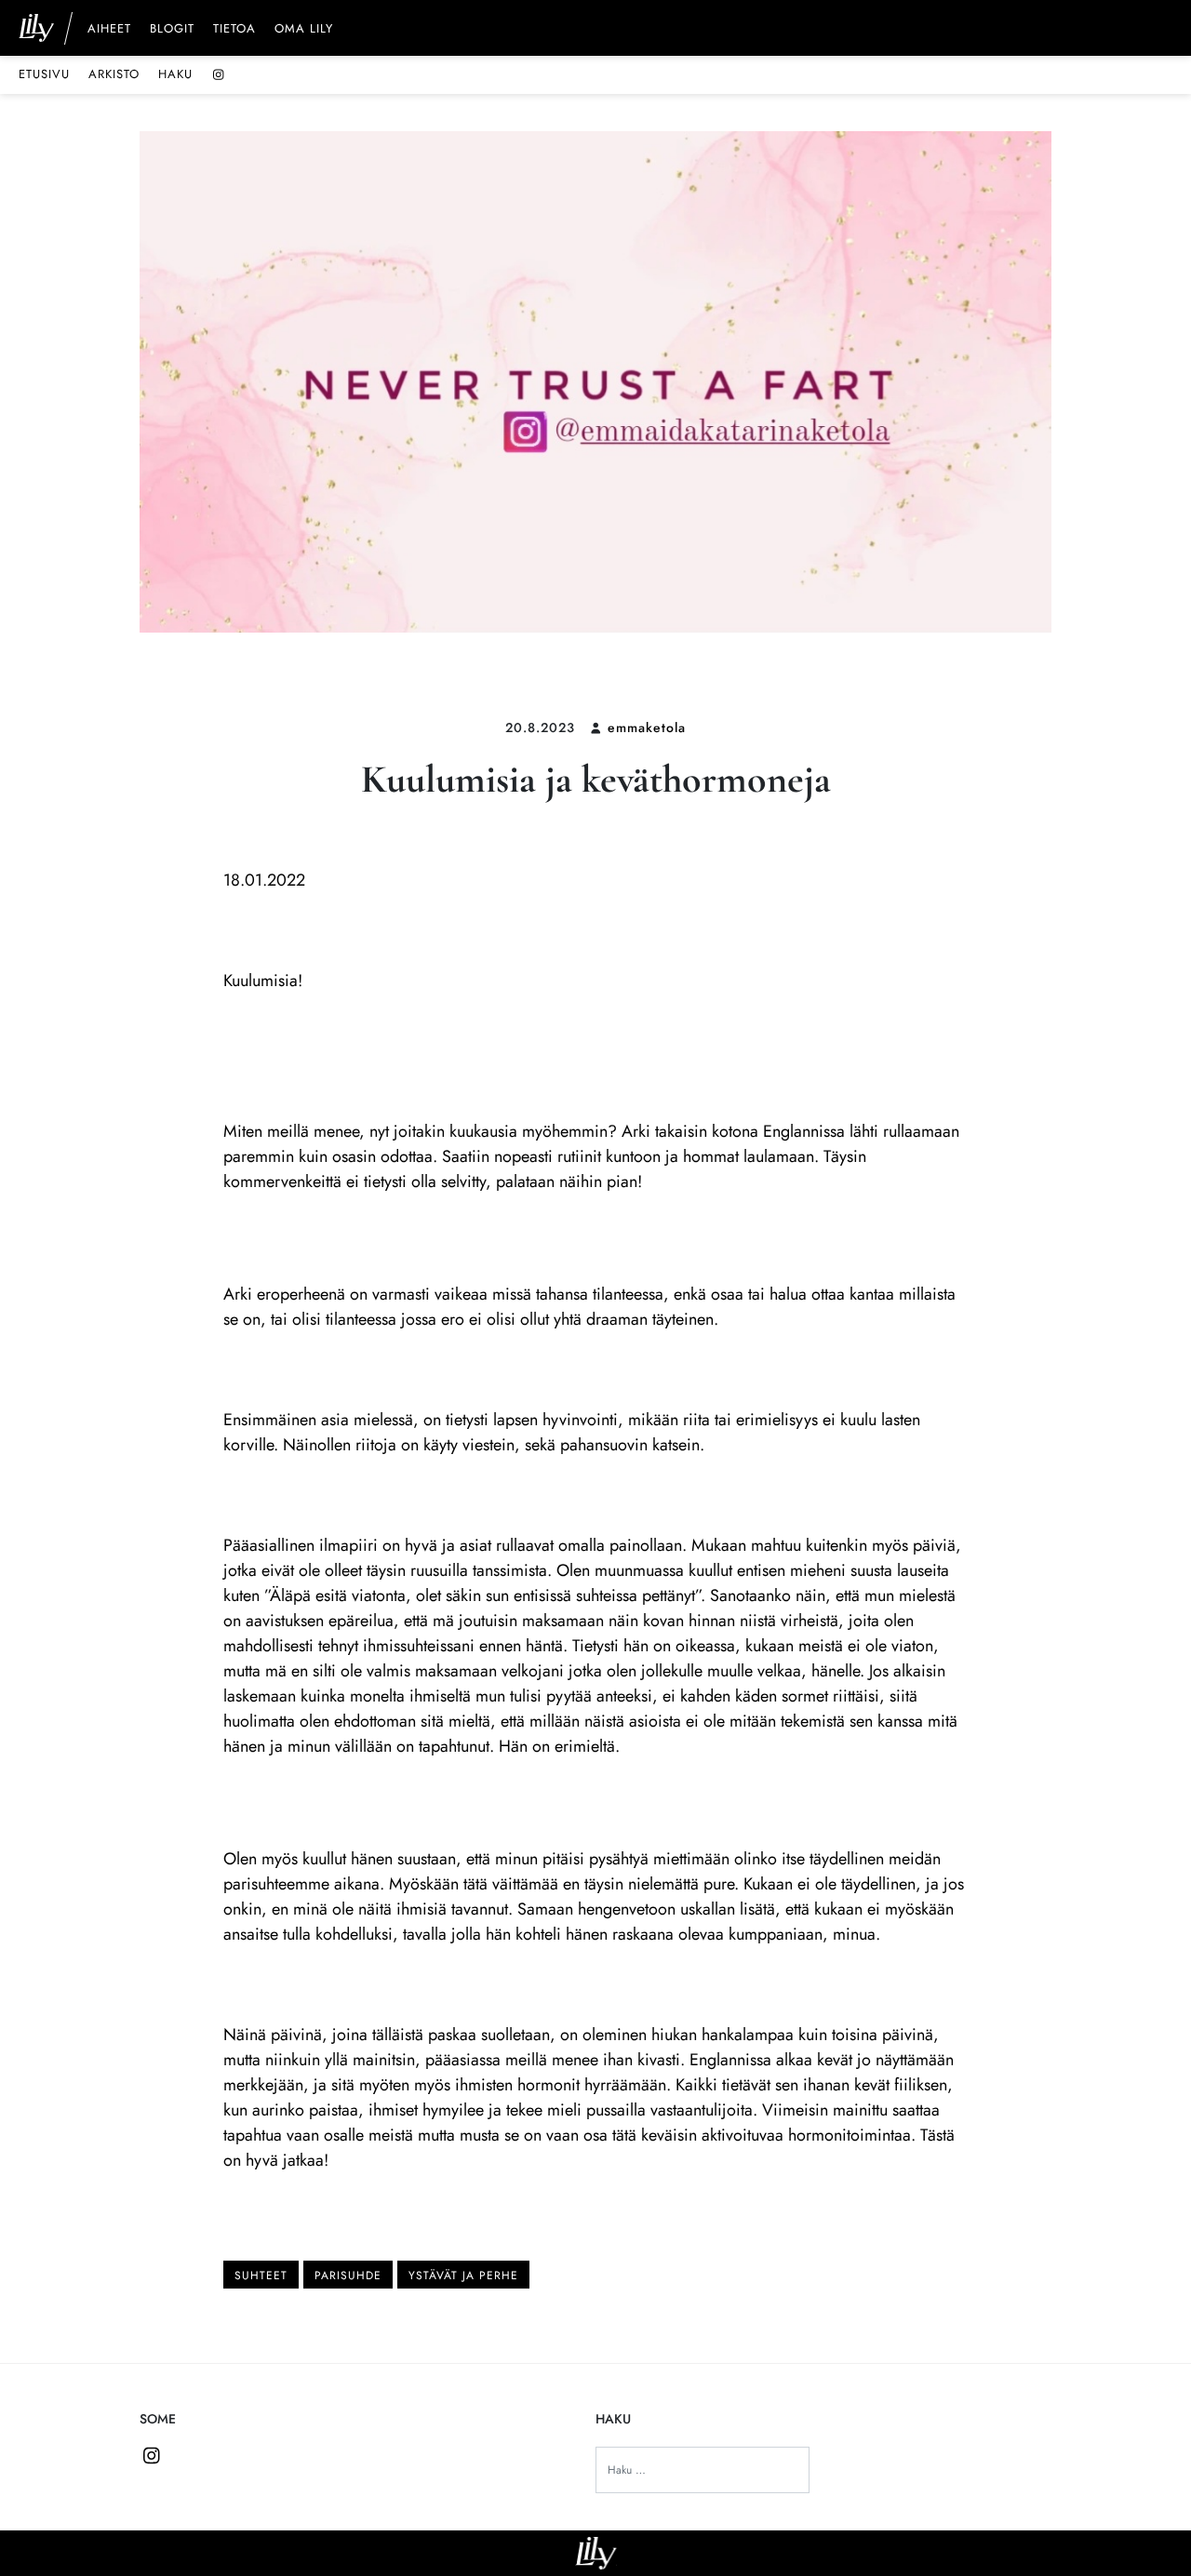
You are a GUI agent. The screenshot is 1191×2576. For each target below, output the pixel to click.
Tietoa (234, 30)
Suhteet (261, 2276)
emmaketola (647, 727)
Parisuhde (348, 2276)
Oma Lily (304, 30)
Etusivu (44, 74)
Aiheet (109, 30)
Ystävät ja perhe (463, 2276)
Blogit (172, 30)
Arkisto (114, 74)
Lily (596, 2553)
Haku (175, 74)
